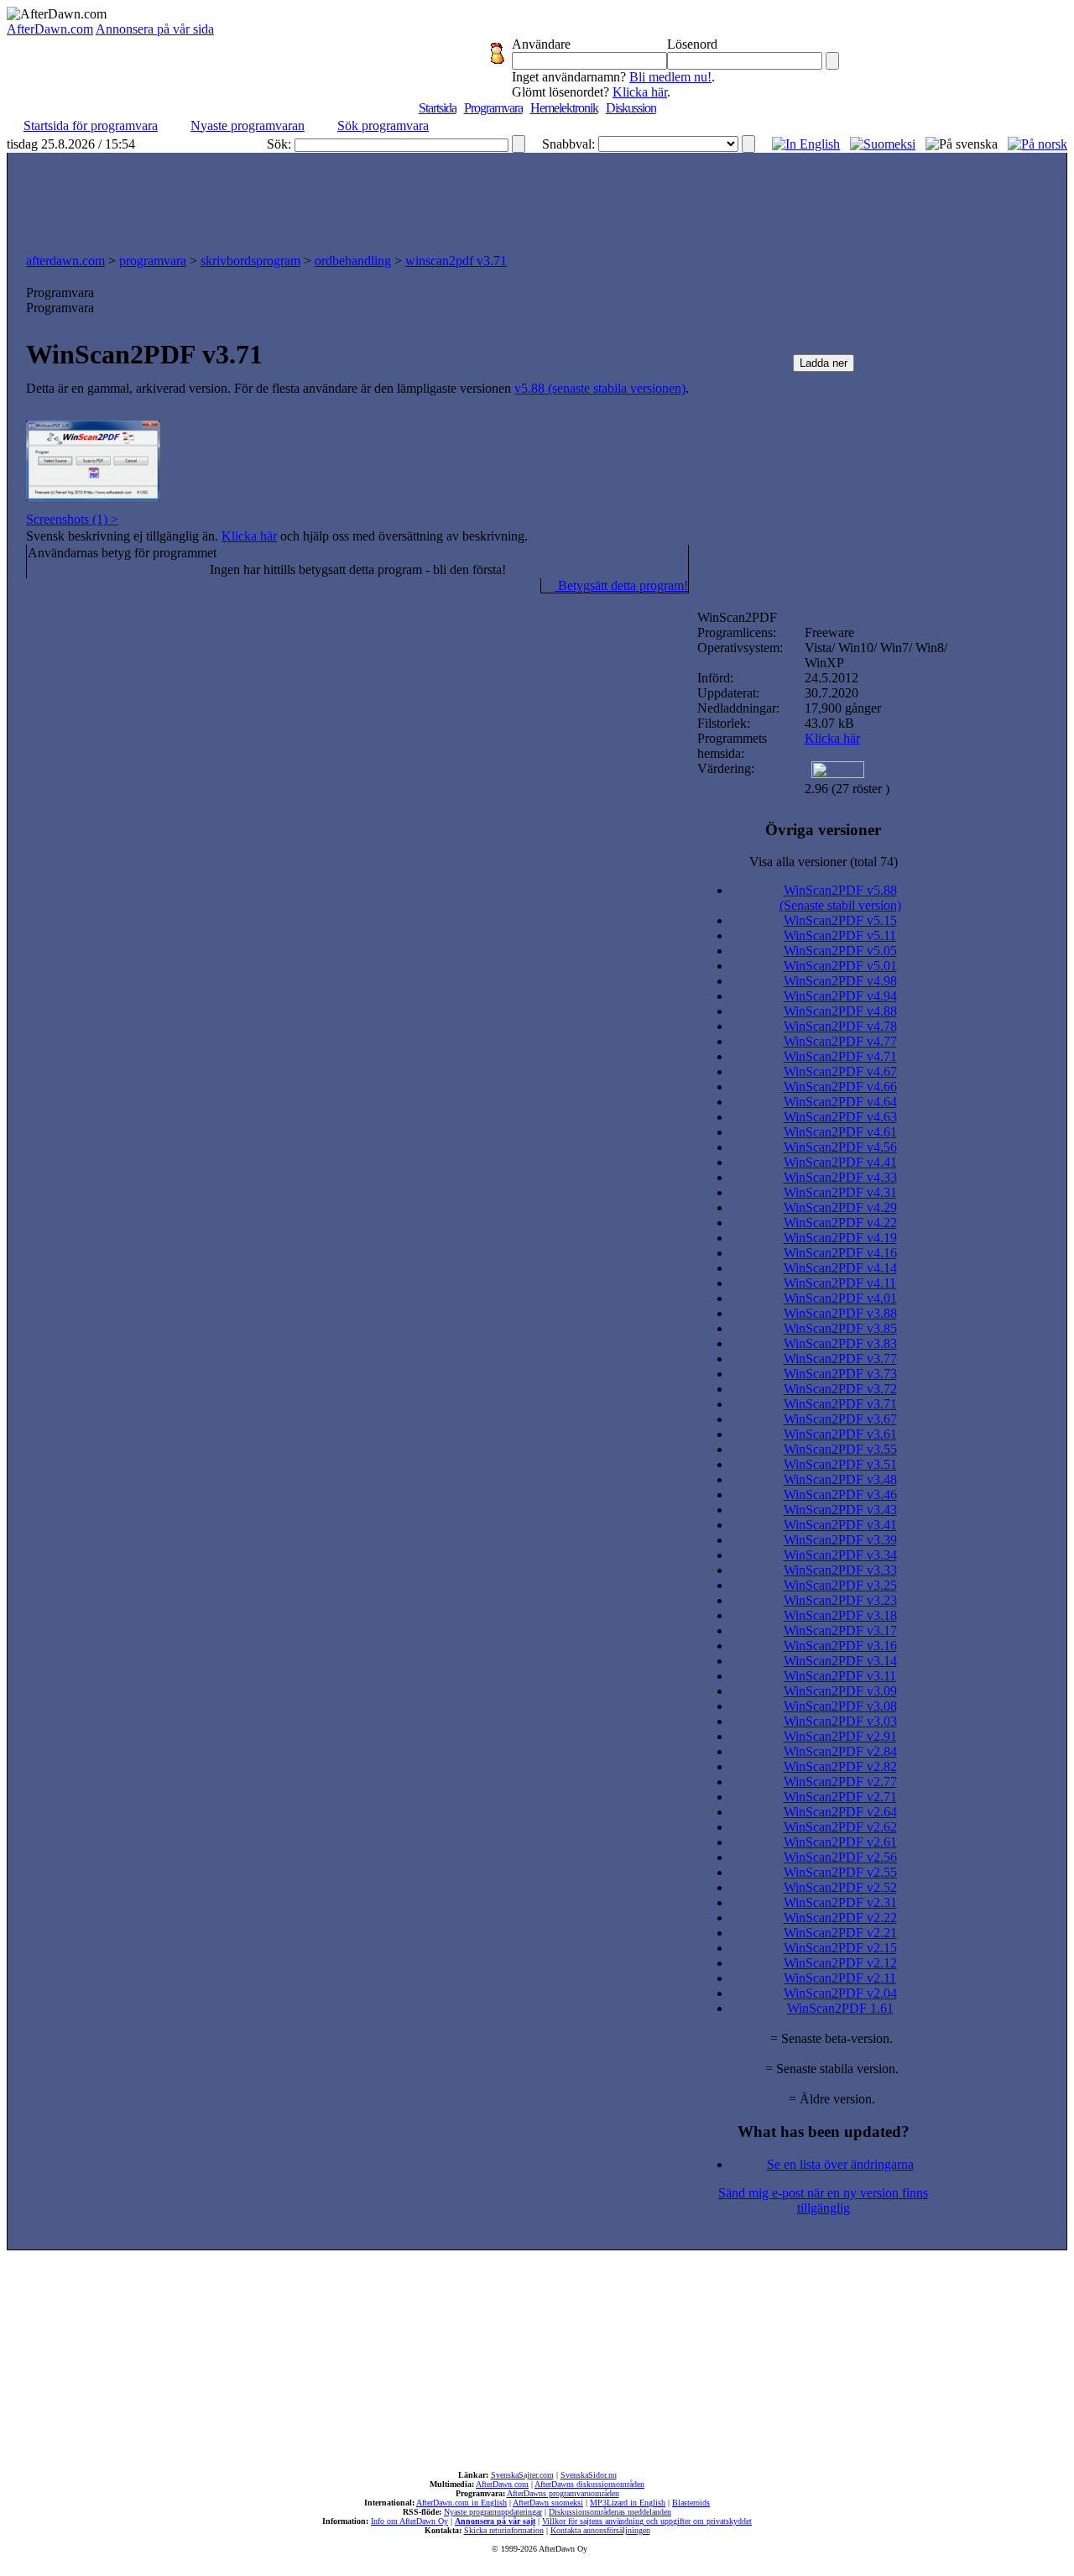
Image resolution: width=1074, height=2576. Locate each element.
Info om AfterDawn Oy (409, 2521)
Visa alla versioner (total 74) (824, 862)
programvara (153, 261)
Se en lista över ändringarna (840, 2164)
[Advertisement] (537, 199)
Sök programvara (383, 125)
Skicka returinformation (504, 2530)
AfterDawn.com (50, 29)
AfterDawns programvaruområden (563, 2493)
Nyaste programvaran (248, 125)
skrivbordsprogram (250, 261)
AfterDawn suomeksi (548, 2503)
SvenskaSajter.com (522, 2475)
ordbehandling (353, 261)
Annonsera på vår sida (155, 29)
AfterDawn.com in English (461, 2503)
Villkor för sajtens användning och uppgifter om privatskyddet (647, 2521)
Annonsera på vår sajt (495, 2521)
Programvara (493, 108)
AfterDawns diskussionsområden (589, 2484)
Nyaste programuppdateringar (493, 2512)
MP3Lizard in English (628, 2503)
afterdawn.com (65, 261)
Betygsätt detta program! (621, 585)
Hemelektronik (564, 108)
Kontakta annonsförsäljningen (600, 2530)
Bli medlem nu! (670, 77)
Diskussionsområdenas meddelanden (610, 2512)
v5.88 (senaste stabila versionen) (600, 388)
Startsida (438, 108)
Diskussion (631, 108)
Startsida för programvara (91, 125)
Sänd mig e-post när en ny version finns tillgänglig (823, 2200)
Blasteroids (691, 2503)
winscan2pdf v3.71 (456, 261)
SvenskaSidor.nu (589, 2475)
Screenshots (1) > (72, 519)
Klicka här (640, 92)
